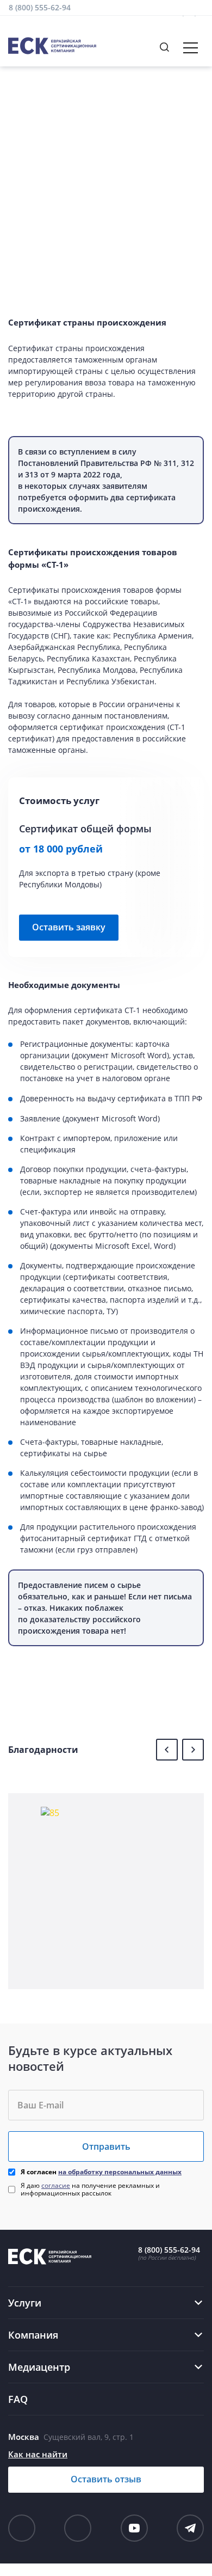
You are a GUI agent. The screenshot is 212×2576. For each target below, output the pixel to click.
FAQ (18, 2399)
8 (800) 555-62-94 (40, 7)
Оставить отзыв (106, 2479)
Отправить (106, 2146)
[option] (106, 1891)
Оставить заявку (69, 927)
